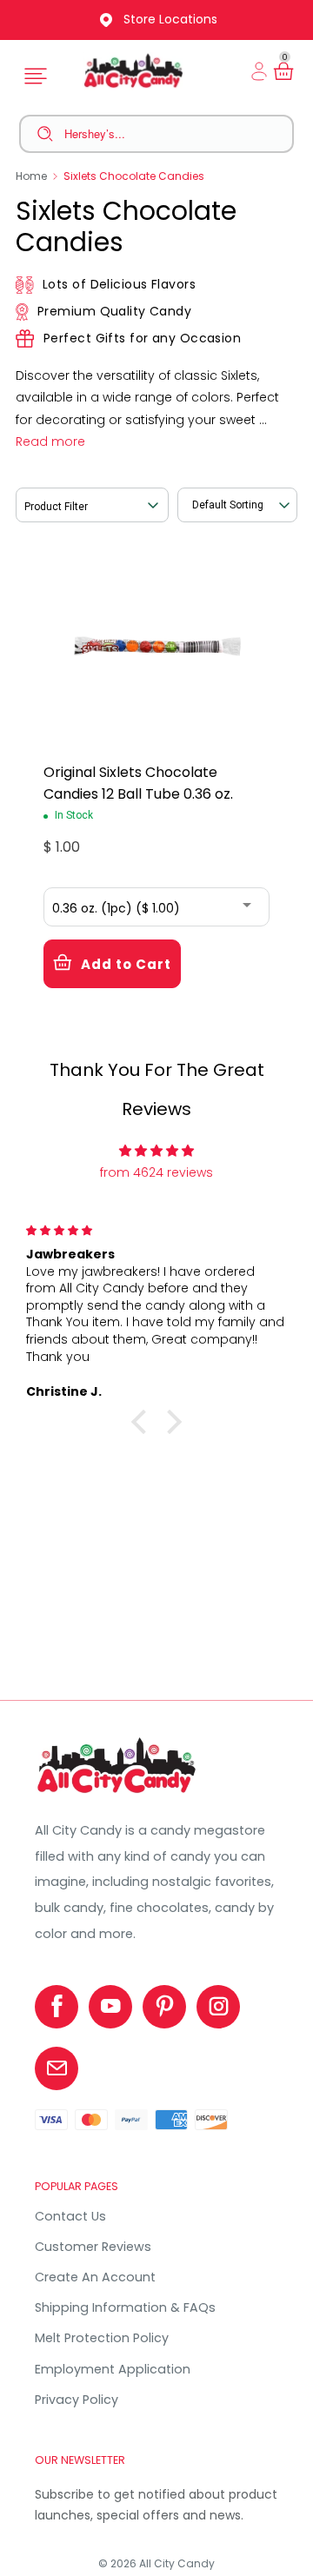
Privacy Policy (77, 2400)
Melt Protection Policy (102, 2338)
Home (31, 176)
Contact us (70, 2216)
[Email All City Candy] (57, 2068)
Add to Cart (126, 964)
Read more (50, 442)
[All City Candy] (118, 1793)
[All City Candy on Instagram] (218, 2007)
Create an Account (95, 2277)
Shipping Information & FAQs (125, 2307)
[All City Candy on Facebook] (57, 2007)
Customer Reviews (93, 2247)
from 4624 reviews (156, 1172)
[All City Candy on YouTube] (110, 2007)
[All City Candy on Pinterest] (164, 2007)
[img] (156, 1151)
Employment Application (113, 2369)
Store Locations (170, 19)
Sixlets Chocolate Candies (134, 176)
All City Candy (177, 2563)
